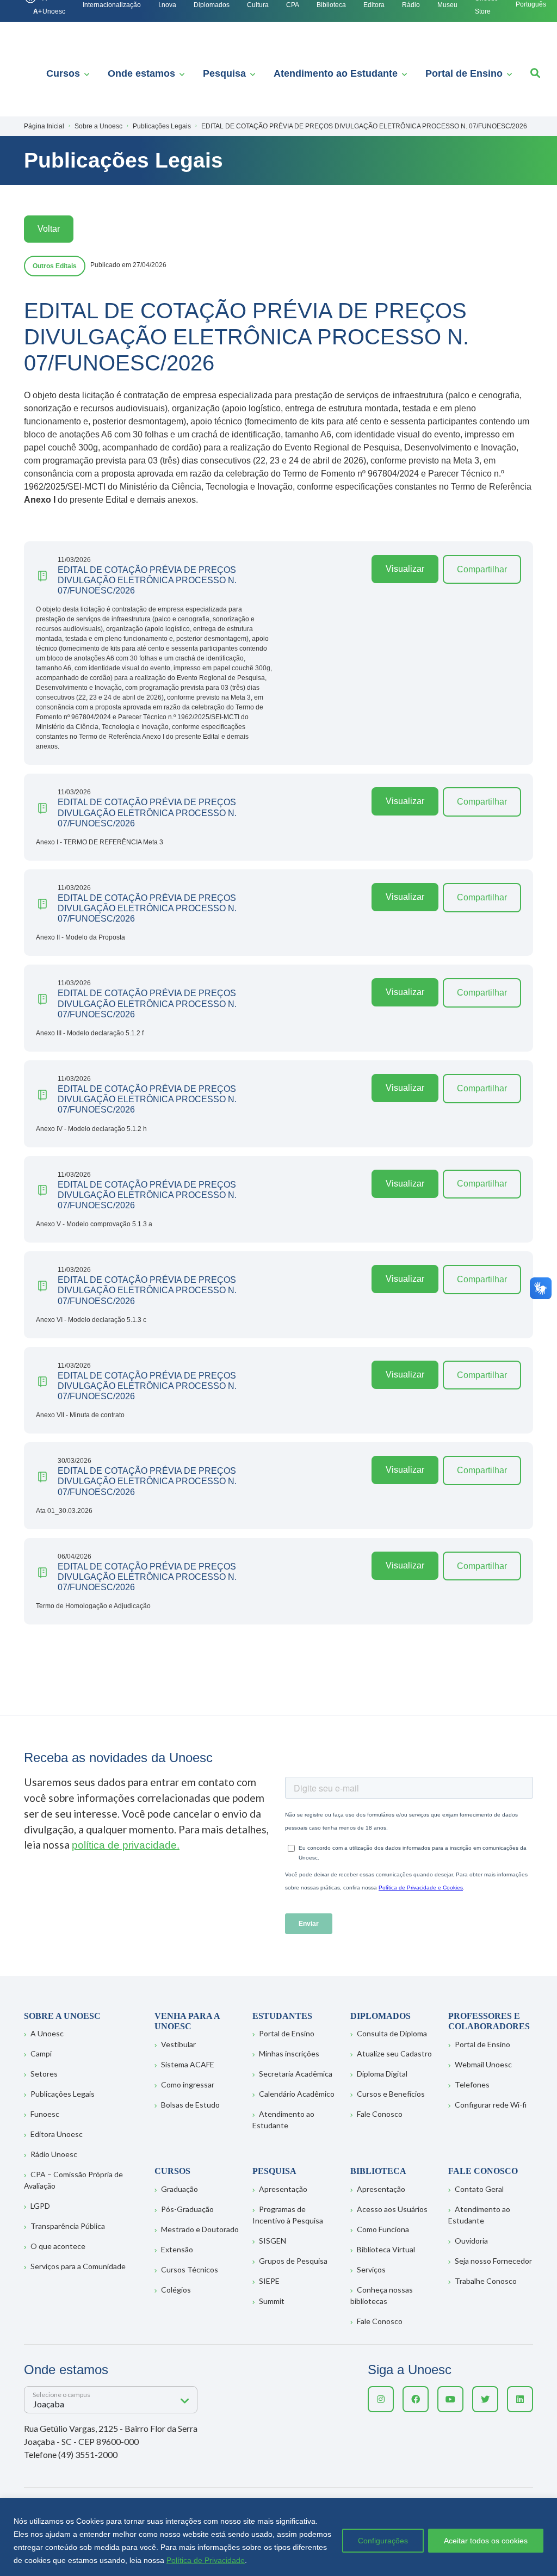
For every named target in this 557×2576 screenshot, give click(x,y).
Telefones (472, 2084)
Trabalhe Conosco (486, 2281)
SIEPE (269, 2281)
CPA (293, 5)
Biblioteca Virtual (386, 2249)
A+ (38, 11)
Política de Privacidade (206, 2560)
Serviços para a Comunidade (78, 2266)
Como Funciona (383, 2229)
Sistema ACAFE (188, 2064)
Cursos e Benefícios (391, 2094)
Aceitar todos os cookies (486, 2541)
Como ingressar (188, 2084)
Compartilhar (482, 569)
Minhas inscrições (289, 2053)
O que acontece (58, 2246)
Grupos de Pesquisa (293, 2261)
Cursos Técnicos (190, 2269)
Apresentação (283, 2189)
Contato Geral (479, 2189)
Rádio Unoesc (54, 2154)
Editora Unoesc (57, 2134)
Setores (44, 2074)
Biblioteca (331, 5)
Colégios (176, 2290)
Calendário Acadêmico (297, 2094)
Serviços (371, 2269)
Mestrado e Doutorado (200, 2229)
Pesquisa (224, 73)
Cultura (258, 5)
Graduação (180, 2189)
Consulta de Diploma (392, 2033)
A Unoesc (47, 2033)
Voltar (49, 229)
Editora (374, 5)
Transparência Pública (68, 2226)
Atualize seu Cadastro (394, 2053)
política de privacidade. (126, 1845)
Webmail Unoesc (483, 2064)
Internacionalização (112, 5)
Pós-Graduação (187, 2209)
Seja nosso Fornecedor (493, 2261)
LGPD (40, 2206)
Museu (447, 5)
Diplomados (212, 5)
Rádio (411, 5)
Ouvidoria (471, 2241)
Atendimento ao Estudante (336, 73)
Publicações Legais (63, 2094)
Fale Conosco (380, 2114)
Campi (41, 2053)
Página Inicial (44, 126)
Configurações (383, 2541)
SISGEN (273, 2241)
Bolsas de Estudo (190, 2105)
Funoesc (45, 2114)
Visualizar (405, 569)
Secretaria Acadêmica (296, 2074)
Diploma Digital (382, 2074)
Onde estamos (141, 73)
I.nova (167, 5)
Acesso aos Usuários (392, 2209)
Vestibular (178, 2044)
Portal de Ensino (464, 73)
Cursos (63, 73)
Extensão (177, 2249)
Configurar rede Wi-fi (491, 2105)
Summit (272, 2301)
